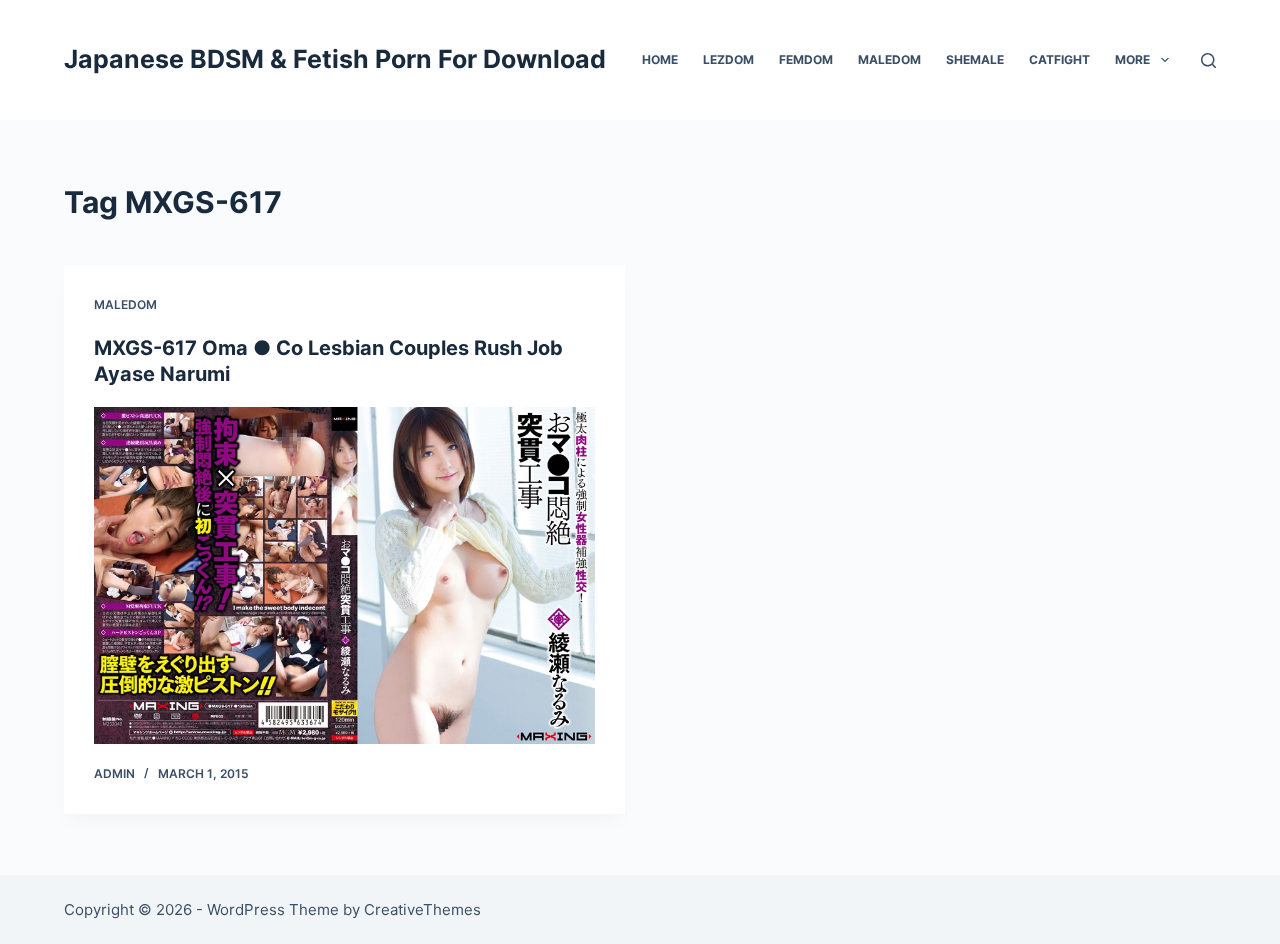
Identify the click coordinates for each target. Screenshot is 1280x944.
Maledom (889, 59)
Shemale (975, 59)
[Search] (1208, 60)
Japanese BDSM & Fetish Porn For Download (335, 59)
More (1132, 59)
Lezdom (728, 59)
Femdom (806, 59)
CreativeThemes (422, 909)
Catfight (1059, 59)
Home (660, 59)
